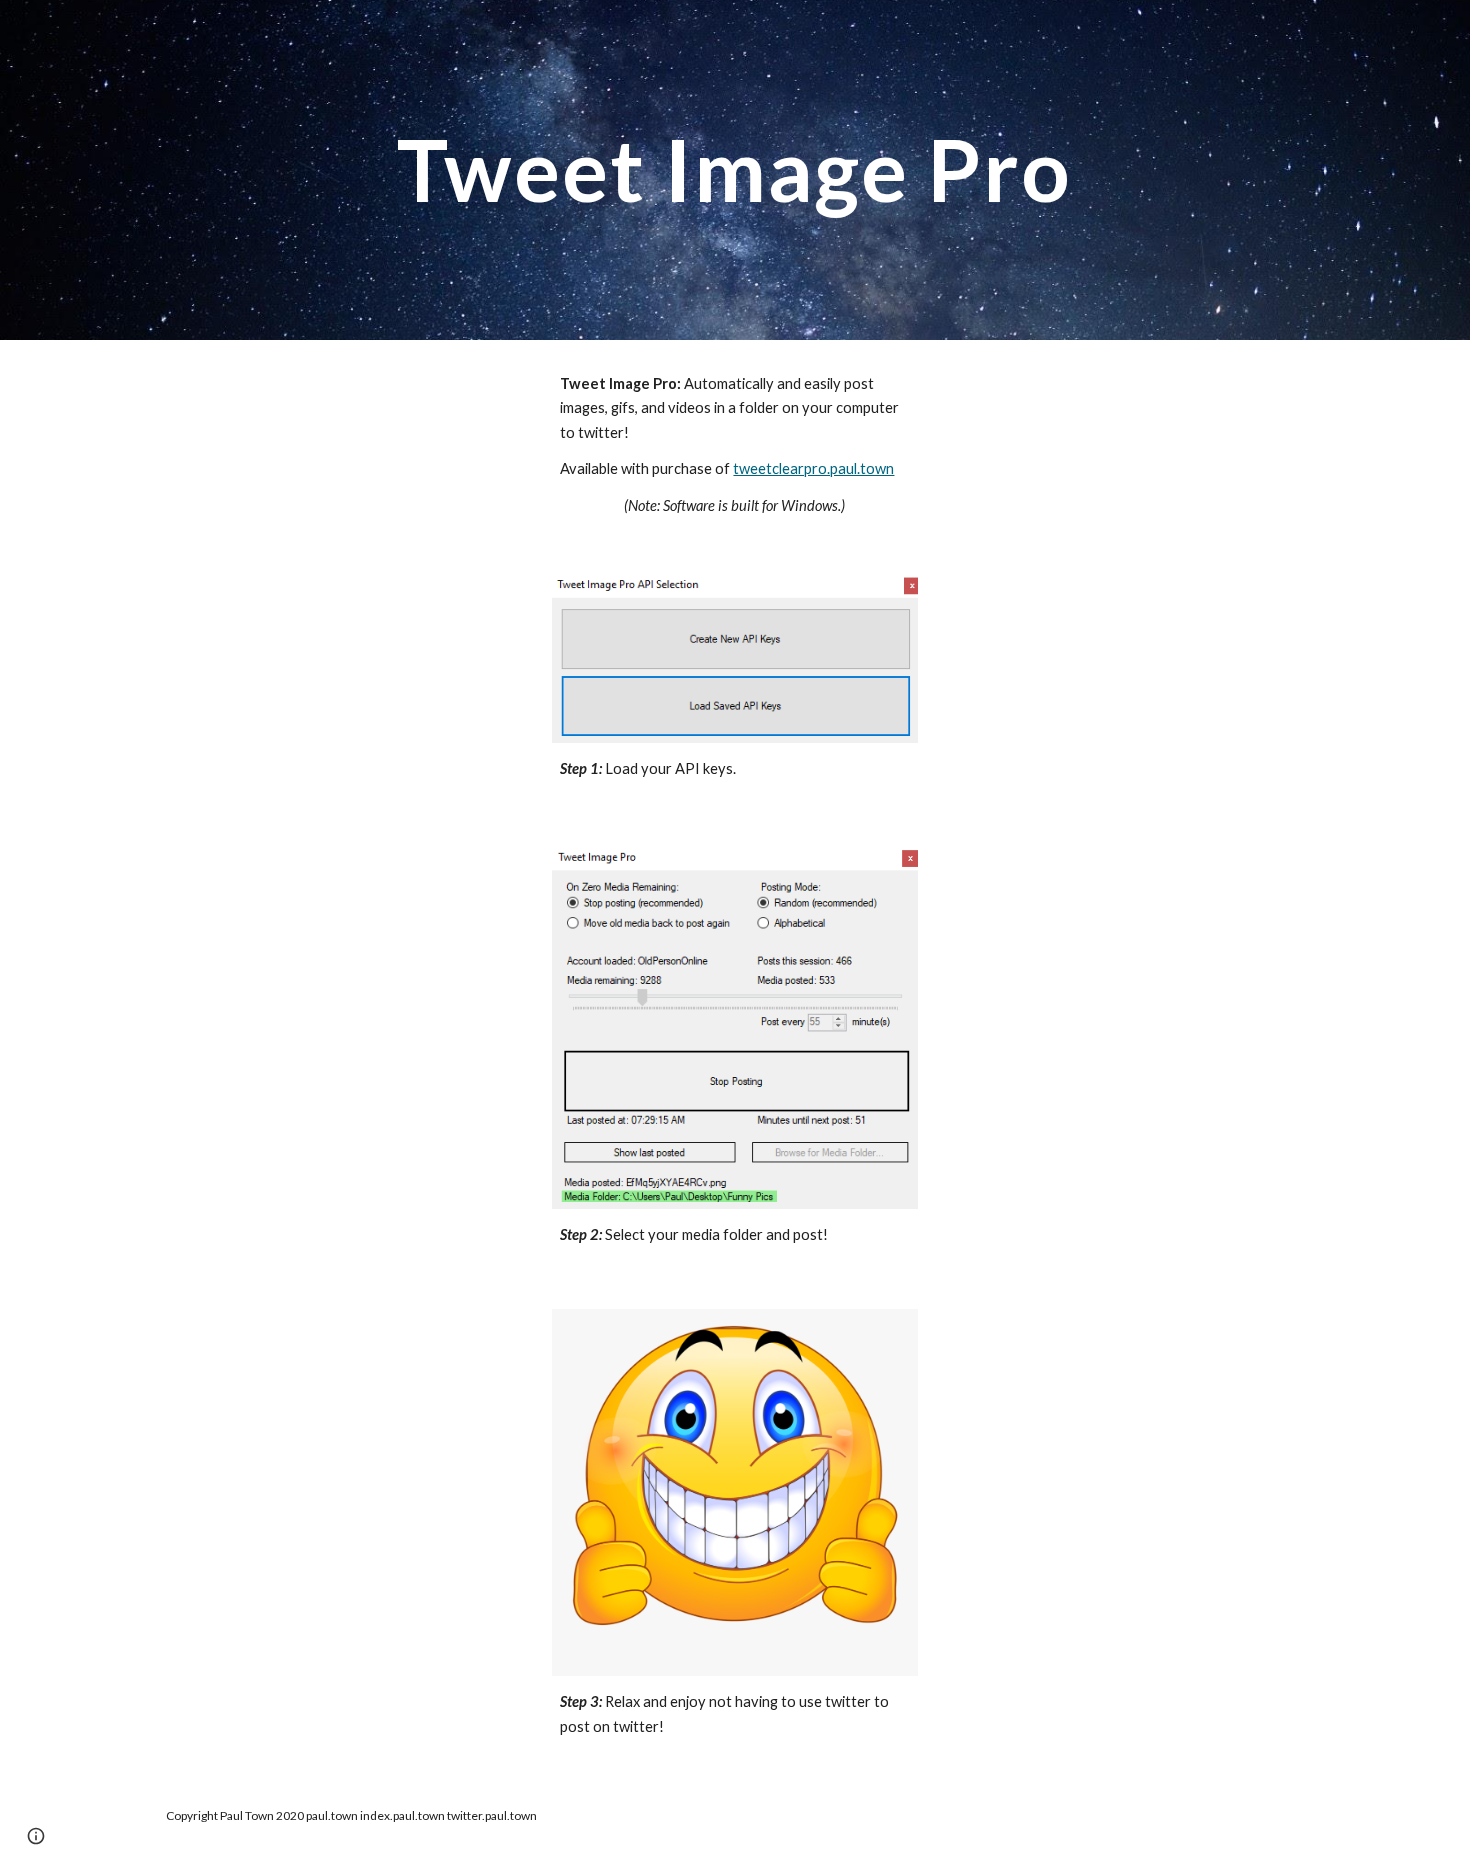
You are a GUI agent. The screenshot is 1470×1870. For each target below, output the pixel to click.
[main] (735, 169)
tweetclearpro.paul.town (813, 468)
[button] (36, 1836)
